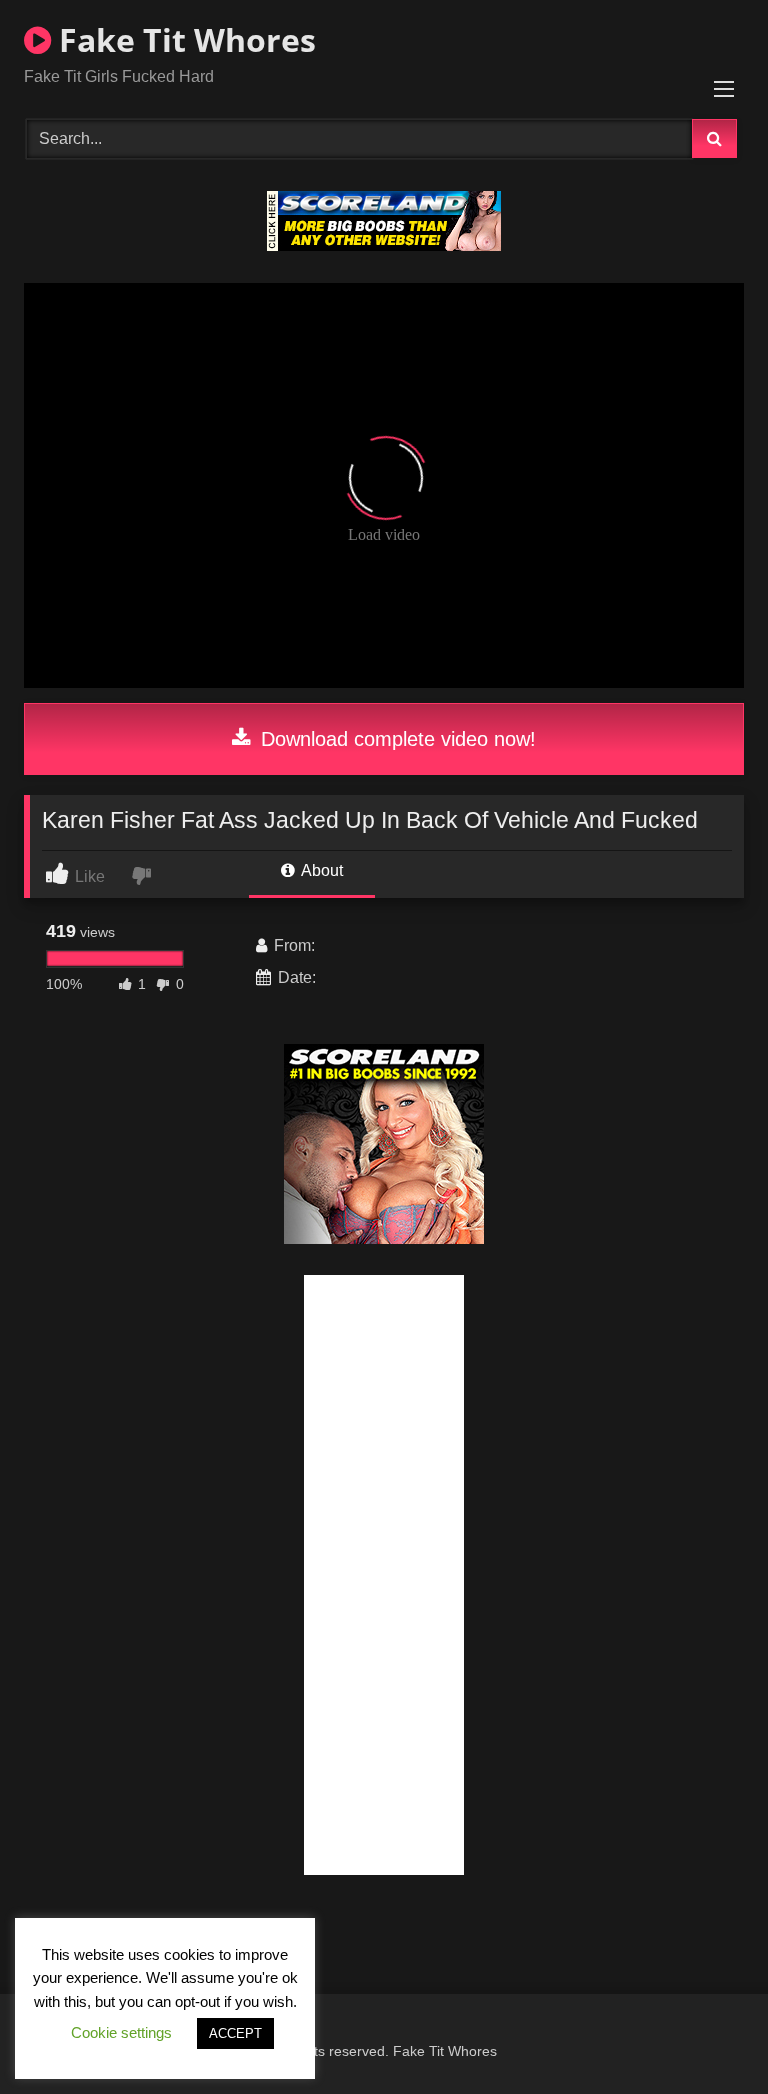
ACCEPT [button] (235, 2033)
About (320, 870)
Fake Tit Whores (183, 39)
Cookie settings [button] (121, 2032)
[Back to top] (706, 2034)
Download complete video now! (395, 739)
